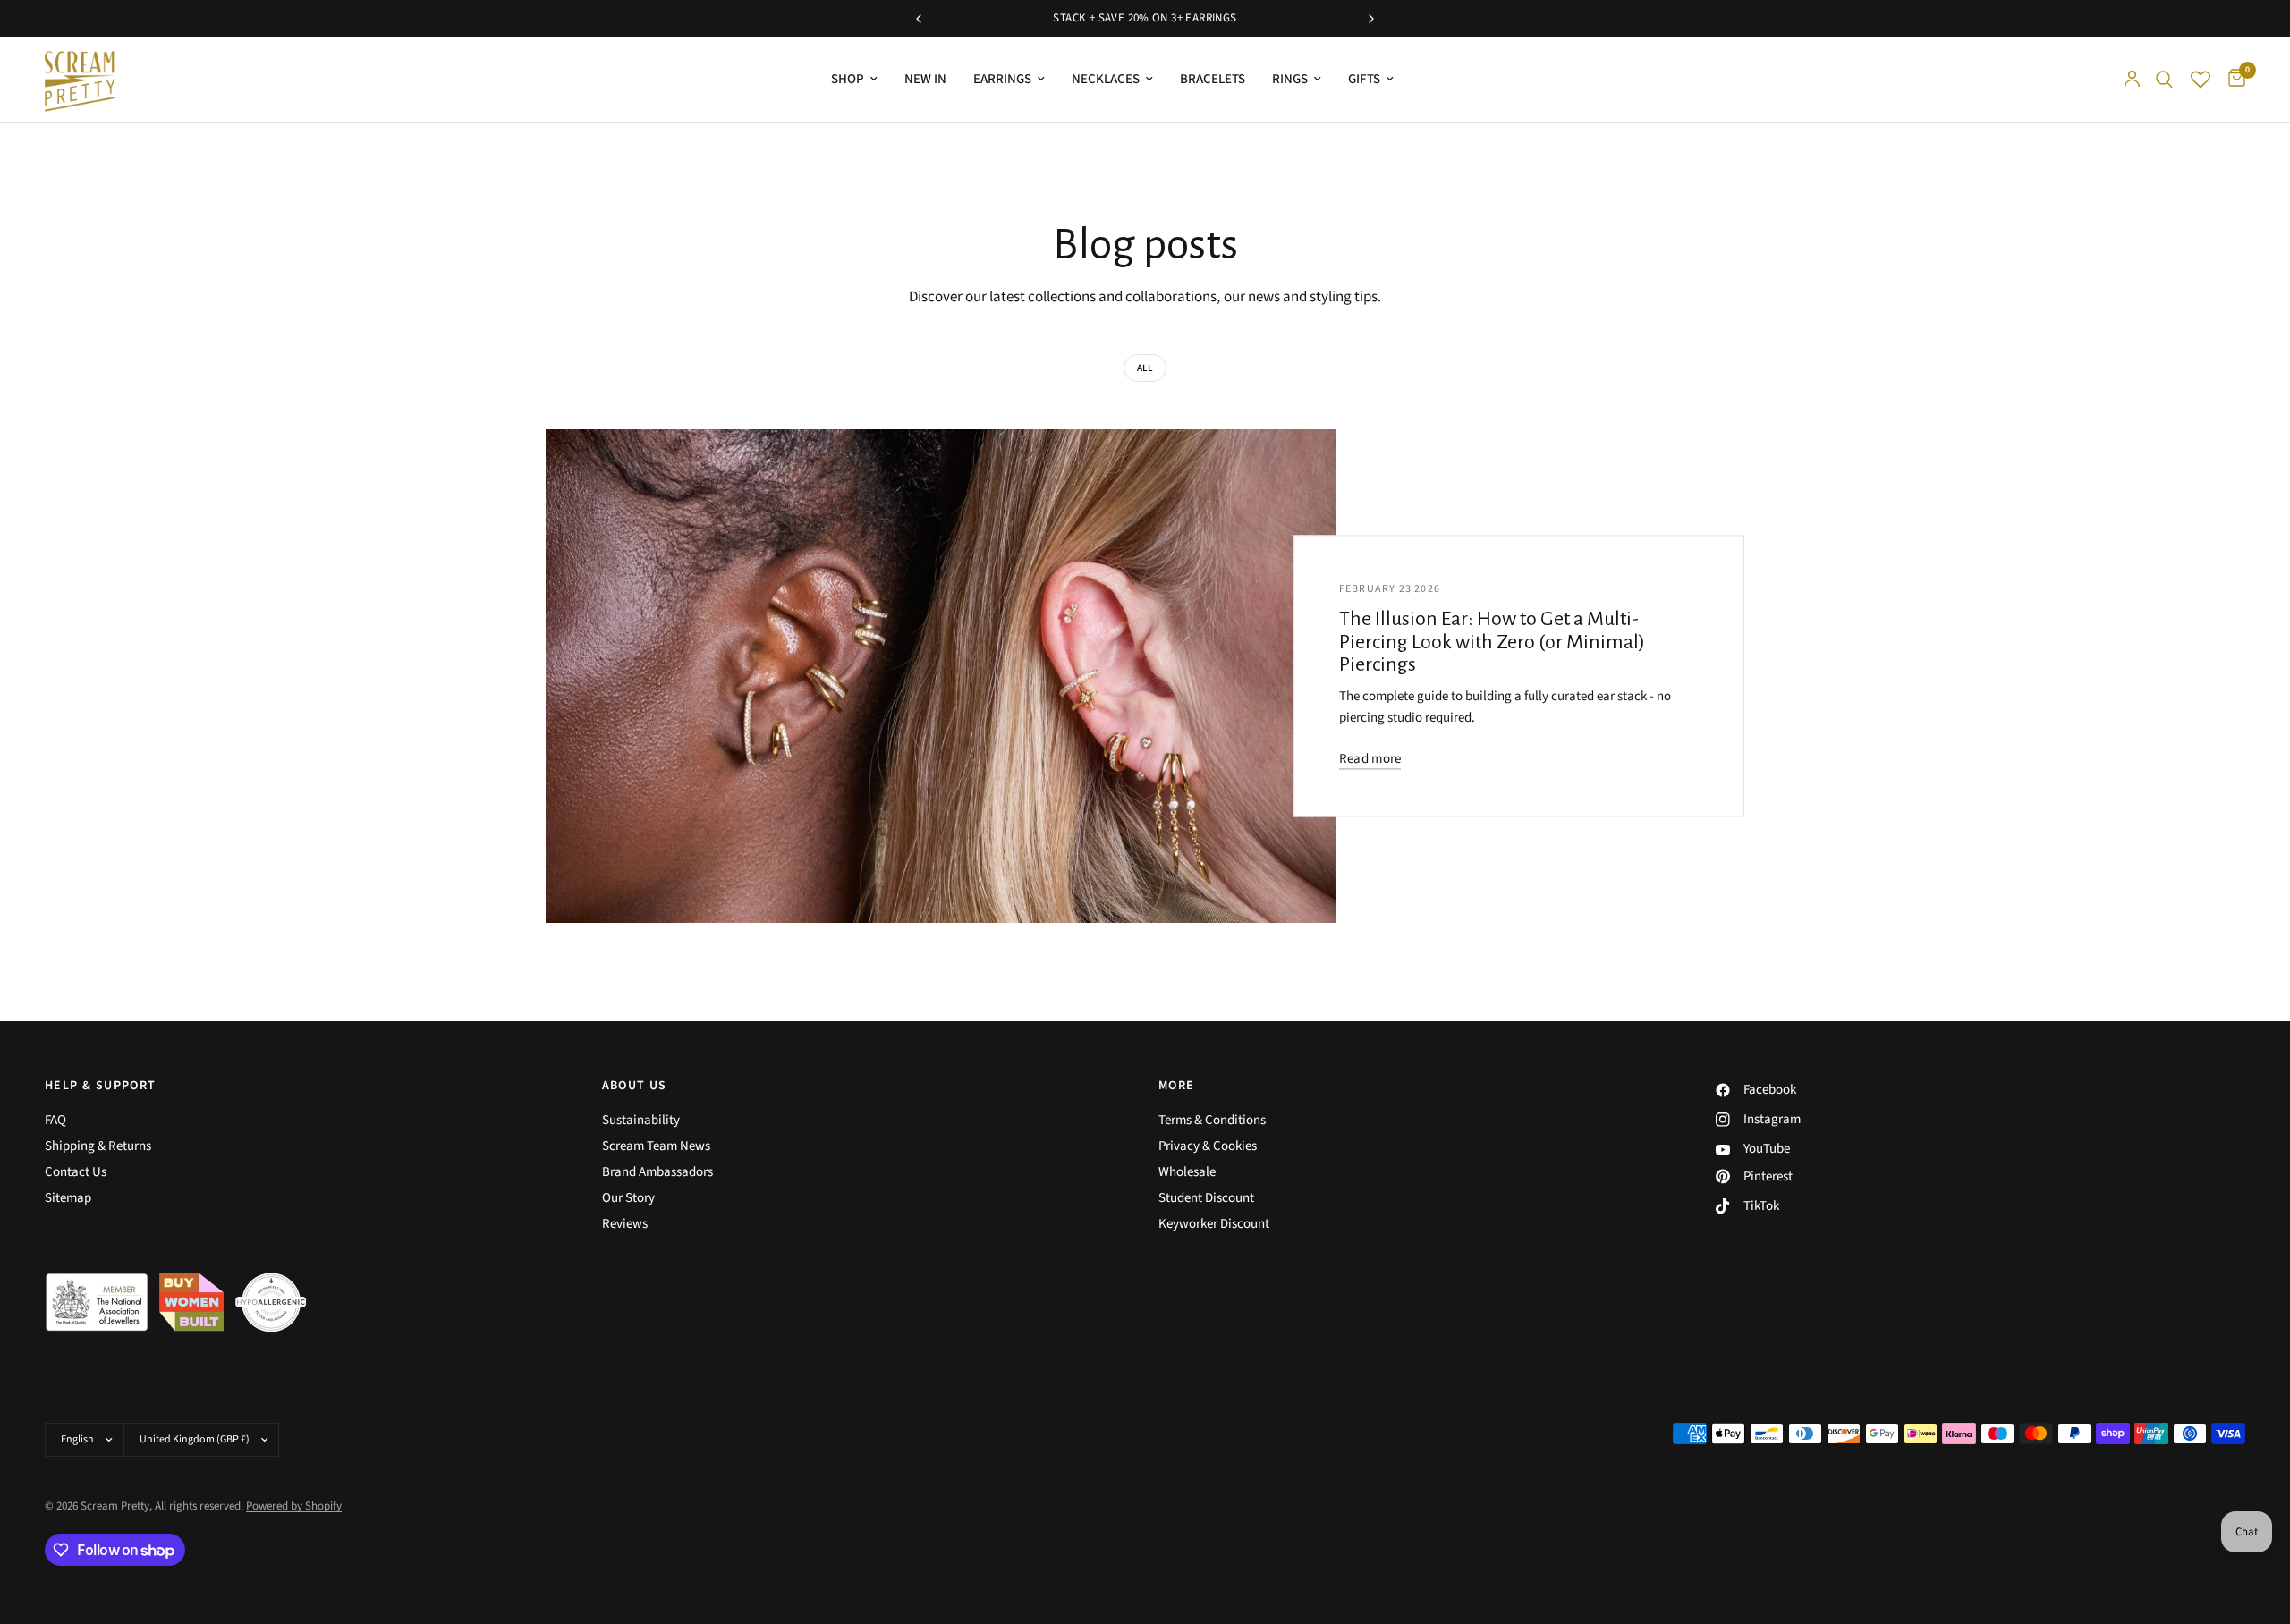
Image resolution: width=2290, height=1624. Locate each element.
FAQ (55, 1120)
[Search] (2164, 79)
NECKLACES (1106, 79)
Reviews (625, 1224)
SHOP (848, 79)
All (1145, 368)
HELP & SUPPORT (101, 1086)
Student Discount (1206, 1198)
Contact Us (76, 1172)
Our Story (628, 1198)
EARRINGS (1002, 79)
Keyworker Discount (1214, 1224)
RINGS (1290, 79)
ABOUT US (635, 1086)
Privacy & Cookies (1208, 1146)
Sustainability (641, 1120)
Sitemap (68, 1198)
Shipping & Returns (98, 1146)
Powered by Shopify (294, 1506)
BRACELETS (1213, 79)
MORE (1177, 1086)
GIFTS (1364, 79)
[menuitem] (854, 80)
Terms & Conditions (1212, 1120)
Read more (1370, 759)
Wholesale (1187, 1172)
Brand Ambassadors (657, 1172)
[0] (2232, 79)
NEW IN (925, 79)
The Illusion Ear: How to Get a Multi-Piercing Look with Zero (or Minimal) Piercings (1492, 643)
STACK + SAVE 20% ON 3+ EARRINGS (1145, 18)
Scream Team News (656, 1146)
